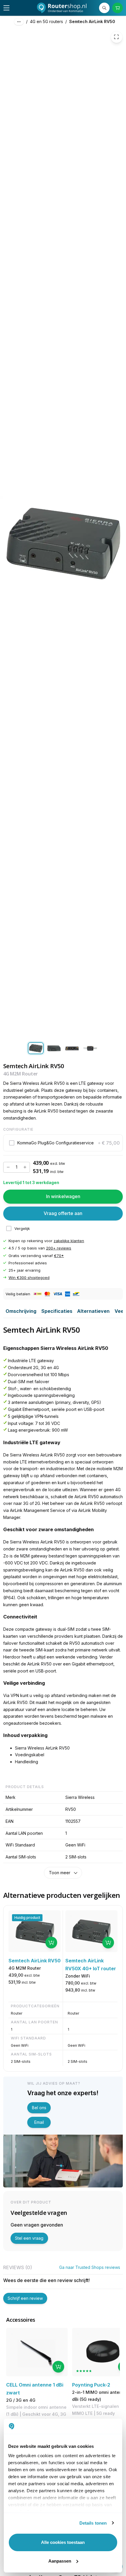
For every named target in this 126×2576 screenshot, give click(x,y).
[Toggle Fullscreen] (117, 37)
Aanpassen (60, 2561)
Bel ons (39, 2108)
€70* (59, 1256)
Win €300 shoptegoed (29, 1277)
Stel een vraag (29, 2238)
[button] (63, 1143)
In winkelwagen (63, 1197)
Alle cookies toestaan (63, 2542)
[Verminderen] (8, 1167)
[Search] (104, 8)
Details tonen (93, 2523)
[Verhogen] (25, 1167)
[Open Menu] (6, 8)
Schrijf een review (25, 2298)
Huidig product (27, 1918)
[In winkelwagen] (51, 1943)
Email (39, 2122)
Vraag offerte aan (63, 1214)
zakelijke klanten (69, 1241)
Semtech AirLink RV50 (92, 21)
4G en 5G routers (46, 21)
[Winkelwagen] (118, 8)
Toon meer (60, 1873)
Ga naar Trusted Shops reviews (90, 2267)
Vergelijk (22, 1228)
